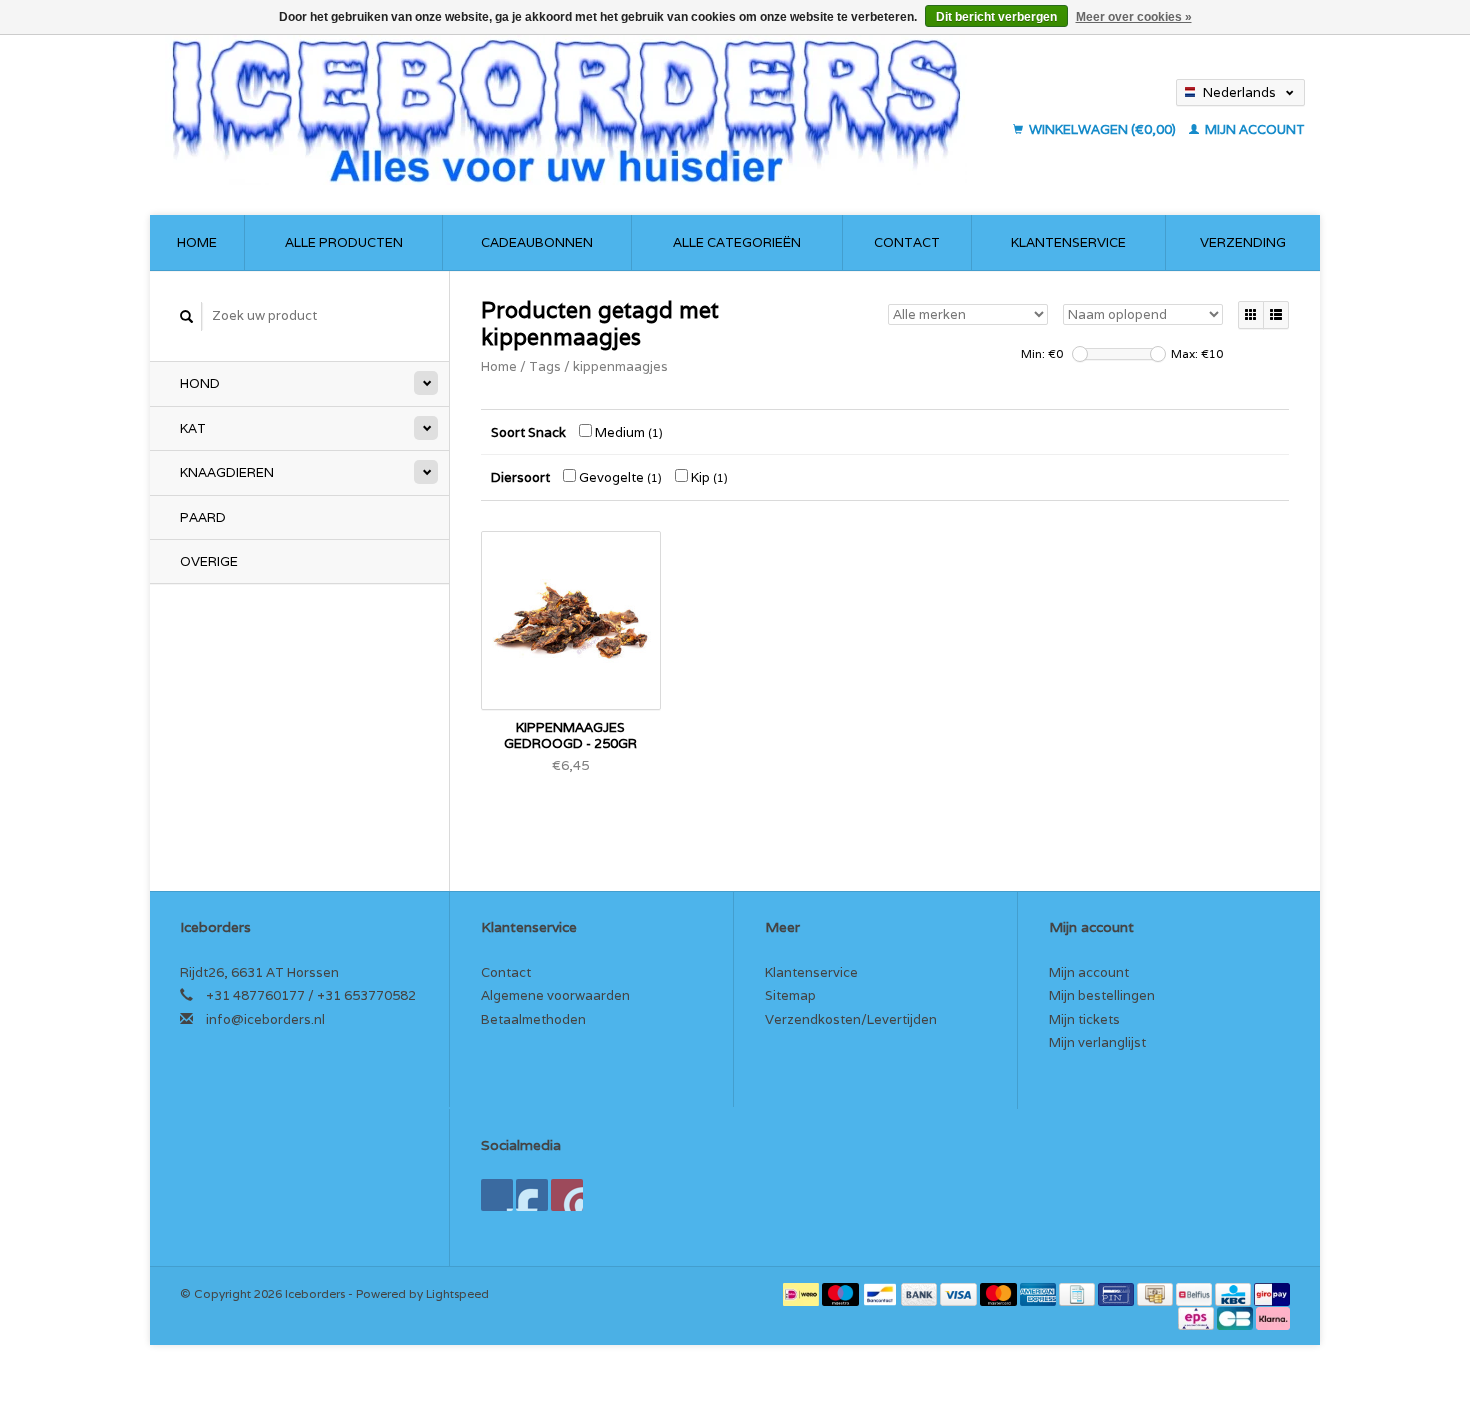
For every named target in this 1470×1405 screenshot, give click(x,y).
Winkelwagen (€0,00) (1102, 129)
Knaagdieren (227, 472)
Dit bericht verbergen (996, 17)
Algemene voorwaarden (555, 995)
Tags (545, 366)
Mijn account (1253, 129)
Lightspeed (457, 1293)
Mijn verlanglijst (1097, 1042)
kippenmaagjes (620, 366)
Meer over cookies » (1134, 17)
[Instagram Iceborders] (567, 1195)
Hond (200, 383)
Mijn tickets (1084, 1019)
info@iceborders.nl (265, 1019)
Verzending (1243, 242)
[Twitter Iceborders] (532, 1195)
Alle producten (344, 242)
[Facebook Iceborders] (497, 1195)
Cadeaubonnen (537, 242)
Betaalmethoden (533, 1019)
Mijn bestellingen (1102, 995)
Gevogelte (619, 477)
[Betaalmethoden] (802, 1293)
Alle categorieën (737, 242)
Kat (193, 428)
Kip (708, 477)
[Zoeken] (187, 316)
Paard (203, 517)
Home (197, 242)
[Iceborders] (583, 110)
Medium (627, 432)
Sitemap (790, 995)
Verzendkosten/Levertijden (851, 1019)
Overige (209, 561)
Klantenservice (1068, 242)
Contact (907, 242)
